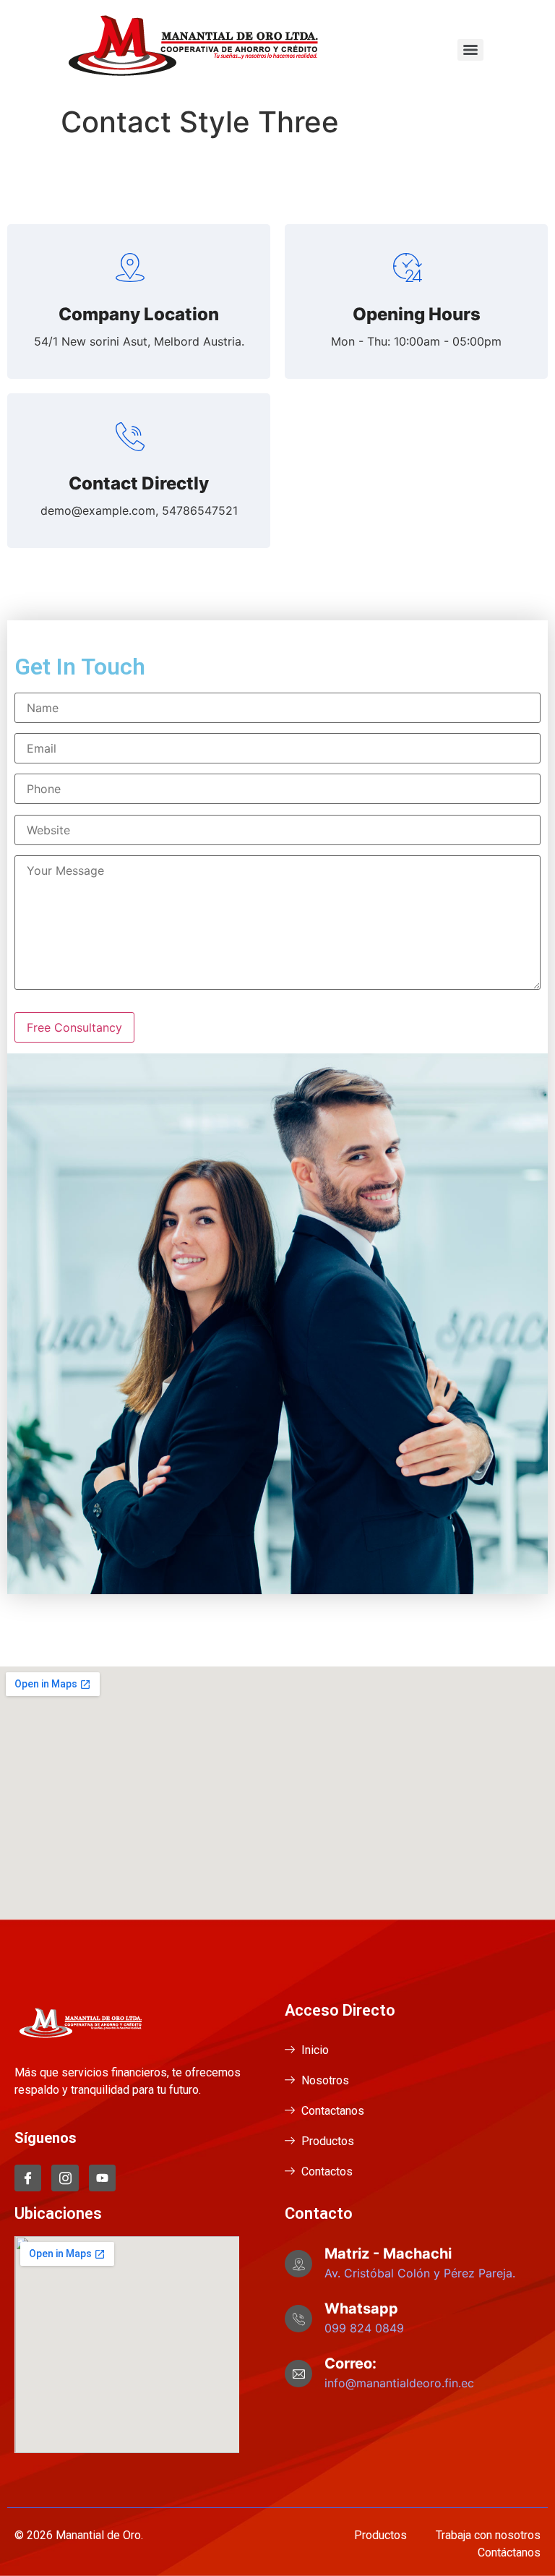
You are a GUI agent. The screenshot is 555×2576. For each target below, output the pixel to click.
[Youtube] (102, 2178)
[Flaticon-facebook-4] (28, 2178)
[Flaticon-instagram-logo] (65, 2178)
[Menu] (470, 50)
